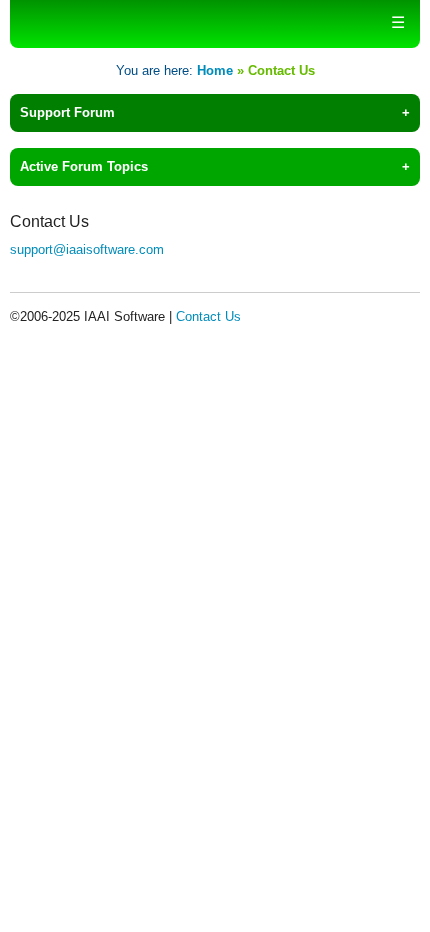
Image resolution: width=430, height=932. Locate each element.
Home (215, 70)
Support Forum (67, 112)
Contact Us (208, 316)
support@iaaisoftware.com (87, 249)
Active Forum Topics (84, 166)
